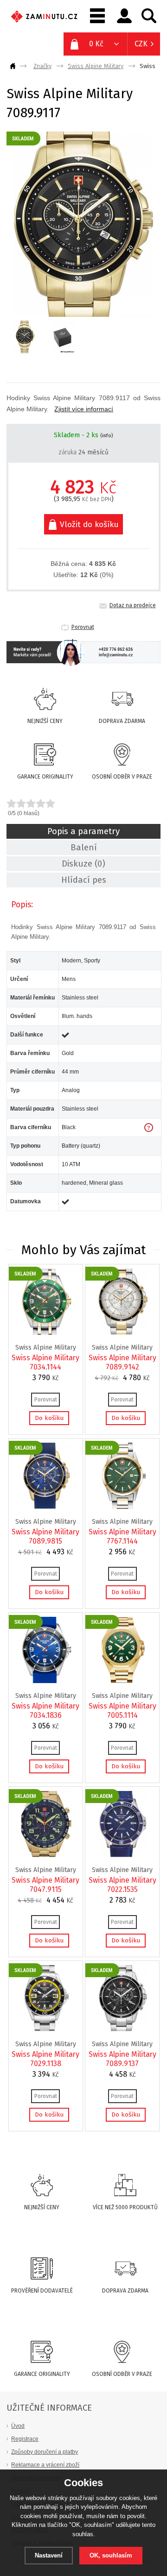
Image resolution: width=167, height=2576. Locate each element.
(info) (106, 436)
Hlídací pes (84, 880)
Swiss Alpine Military (96, 66)
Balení (84, 848)
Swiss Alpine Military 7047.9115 (45, 1885)
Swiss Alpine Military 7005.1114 (122, 1711)
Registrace (25, 2439)
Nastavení (49, 2555)
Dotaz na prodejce (133, 605)
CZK (141, 44)
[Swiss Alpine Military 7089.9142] (123, 1332)
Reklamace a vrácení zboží (45, 2465)
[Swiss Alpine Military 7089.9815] (46, 1507)
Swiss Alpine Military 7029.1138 (45, 2059)
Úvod (18, 2426)
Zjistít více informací (84, 409)
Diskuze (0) (83, 864)
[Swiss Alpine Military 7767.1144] (123, 1507)
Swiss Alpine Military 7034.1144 (45, 1362)
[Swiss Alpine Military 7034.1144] (46, 1332)
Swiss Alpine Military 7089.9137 (122, 2059)
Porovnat (83, 627)
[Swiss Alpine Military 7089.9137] (123, 2029)
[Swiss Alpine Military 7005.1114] (123, 1681)
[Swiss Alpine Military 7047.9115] (46, 1855)
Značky (42, 66)
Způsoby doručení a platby (45, 2452)
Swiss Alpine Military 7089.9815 (45, 1536)
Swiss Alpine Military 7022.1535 (122, 1885)
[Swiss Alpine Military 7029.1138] (46, 2029)
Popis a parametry (83, 831)
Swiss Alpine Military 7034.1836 (45, 1711)
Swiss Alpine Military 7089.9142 (122, 1362)
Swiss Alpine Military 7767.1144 (122, 1536)
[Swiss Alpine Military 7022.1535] (123, 1855)
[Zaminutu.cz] (14, 66)
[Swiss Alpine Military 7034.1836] (46, 1681)
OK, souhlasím (111, 2555)
